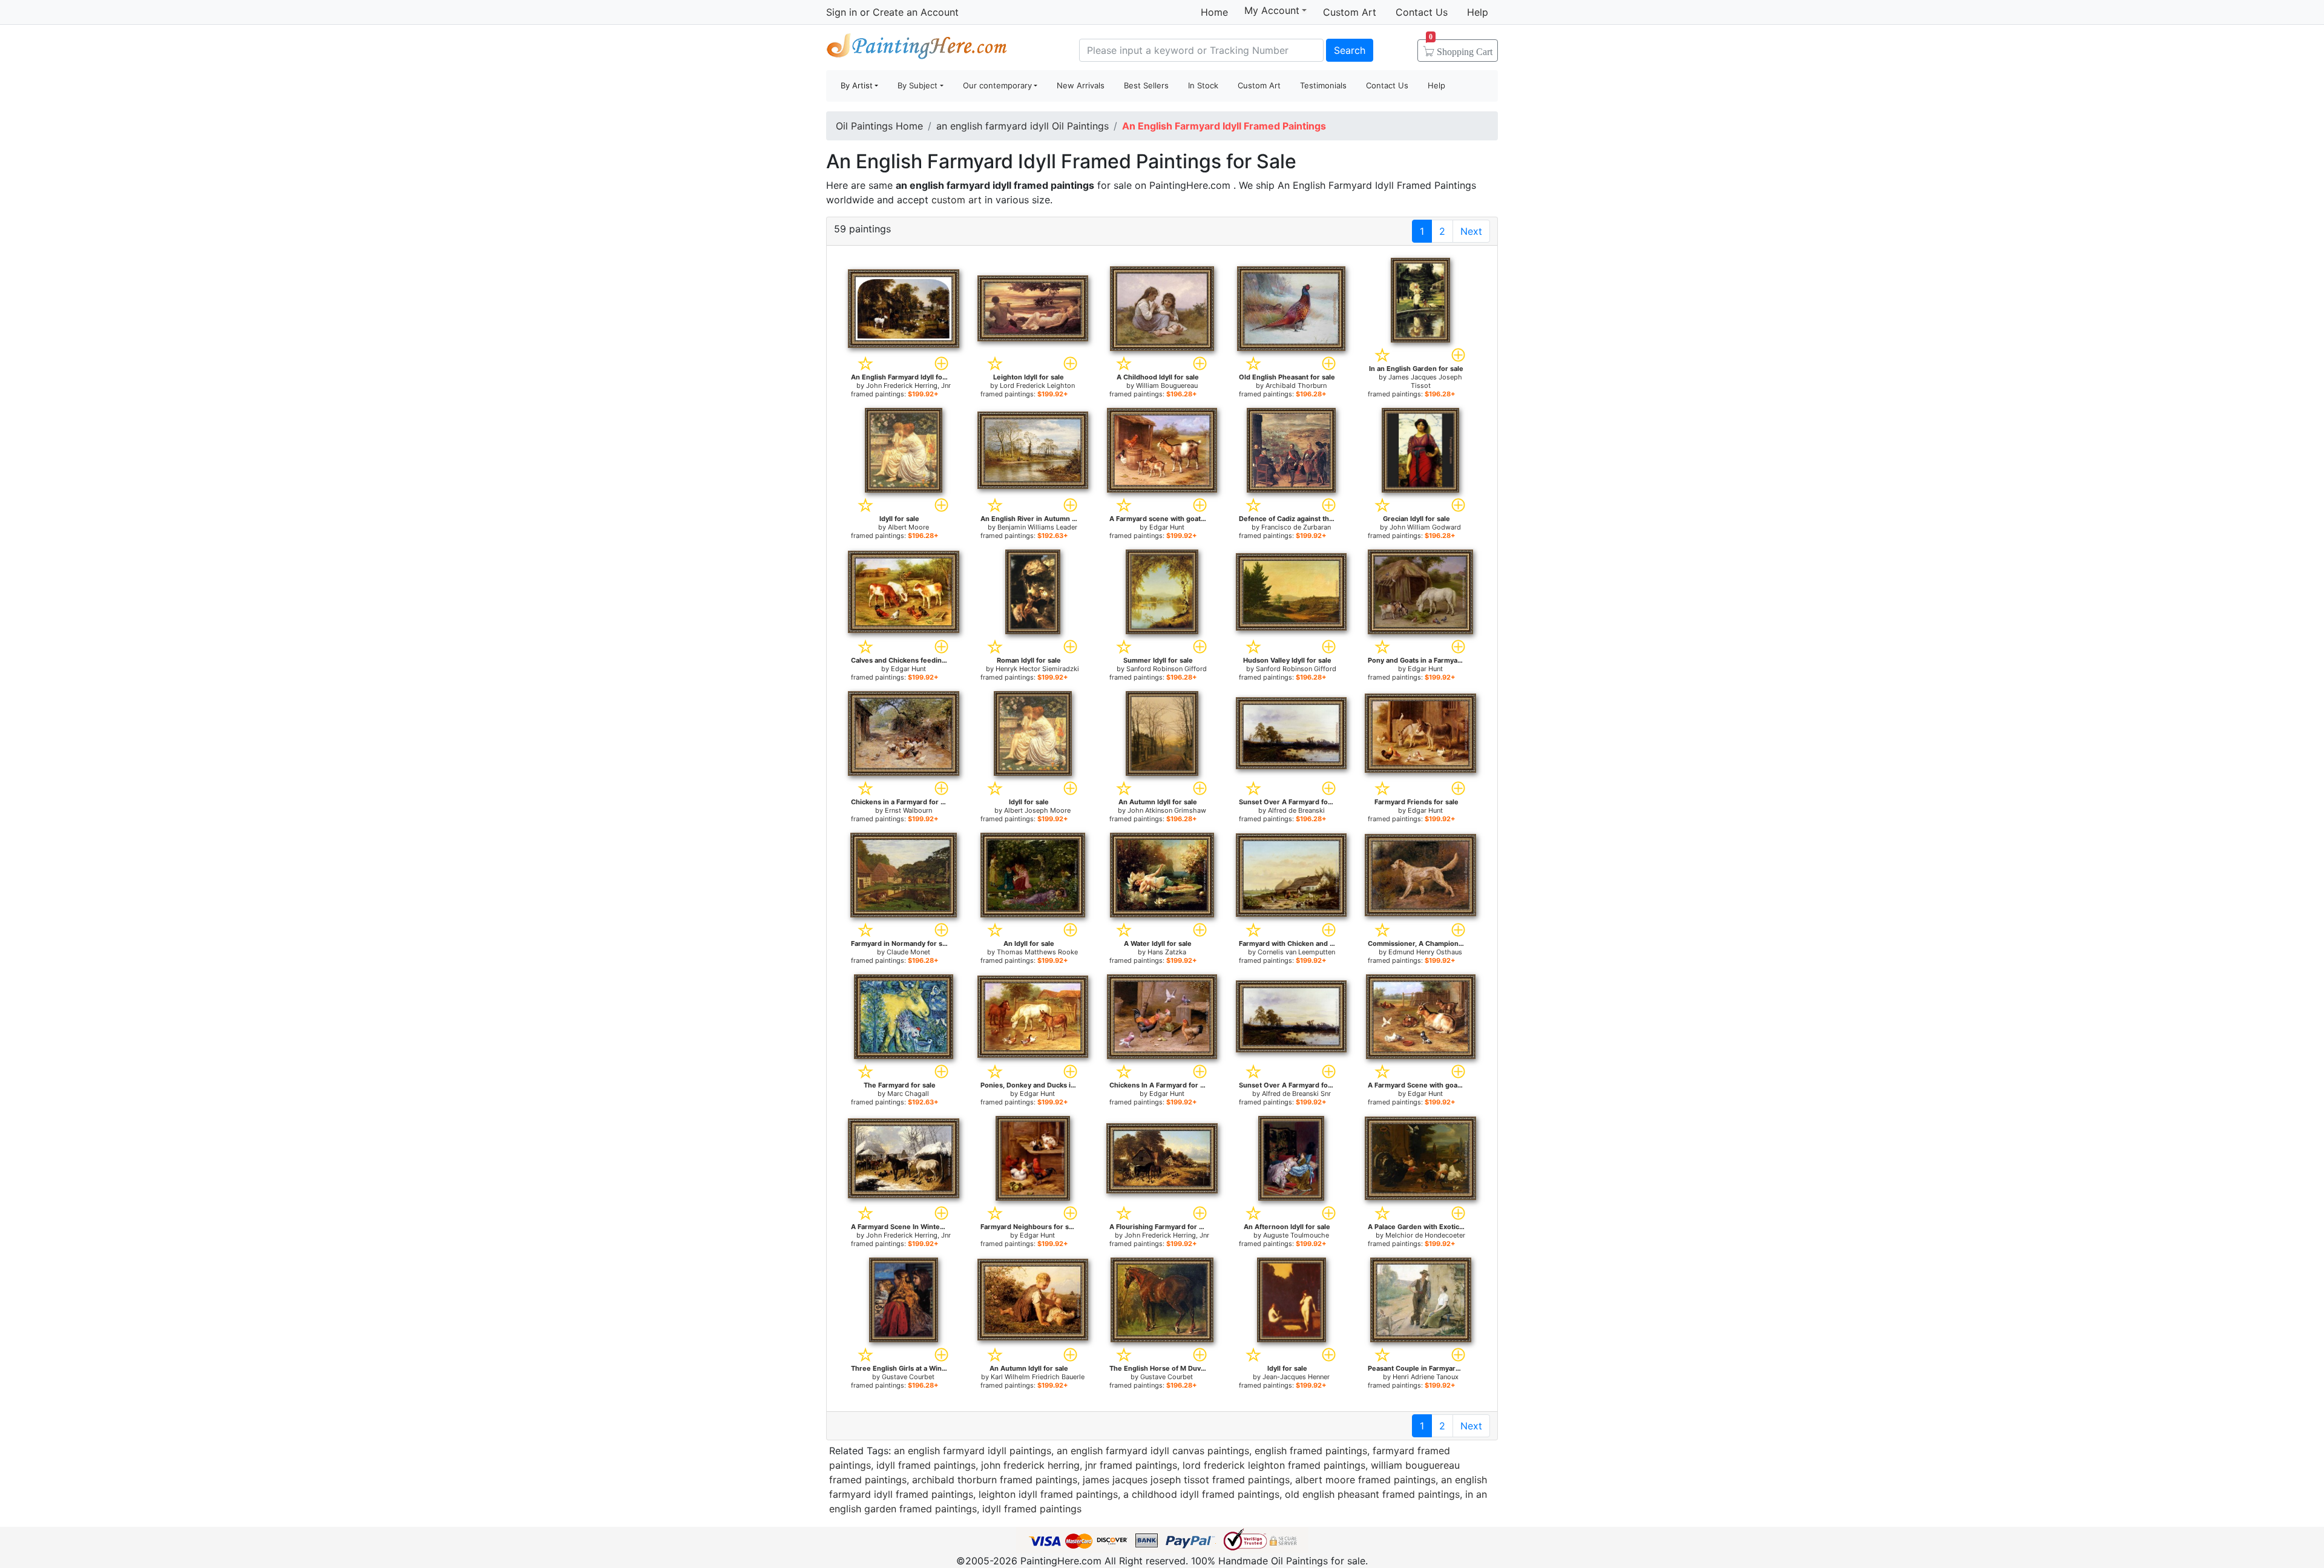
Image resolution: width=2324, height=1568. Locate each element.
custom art (957, 200)
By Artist (857, 85)
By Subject (917, 85)
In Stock (1203, 85)
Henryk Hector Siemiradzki (1037, 669)
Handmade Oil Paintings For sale (917, 49)
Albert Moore (908, 527)
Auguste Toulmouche (1296, 1235)
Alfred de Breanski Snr (1296, 1094)
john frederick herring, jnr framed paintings (1079, 1465)
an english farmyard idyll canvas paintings (1153, 1451)
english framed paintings (1311, 1451)
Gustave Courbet (908, 1377)
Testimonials (1323, 85)
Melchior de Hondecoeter (1425, 1235)
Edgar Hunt (1167, 527)
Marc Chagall (908, 1094)
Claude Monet (908, 952)
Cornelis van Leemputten (1296, 952)
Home (1214, 12)
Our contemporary (997, 85)
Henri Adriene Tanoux (1426, 1377)
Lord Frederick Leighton (1037, 385)
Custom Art (1350, 12)
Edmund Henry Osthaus (1425, 952)
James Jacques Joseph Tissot (1425, 381)
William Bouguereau (1167, 385)
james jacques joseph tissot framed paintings (1186, 1480)
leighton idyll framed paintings (1048, 1494)
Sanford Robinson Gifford (1167, 669)
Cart (1461, 48)
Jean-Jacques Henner (1296, 1377)
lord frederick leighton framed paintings (1274, 1465)
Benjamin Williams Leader (1037, 527)
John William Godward (1425, 527)
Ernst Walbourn (908, 810)
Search (1350, 50)
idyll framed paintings (926, 1465)
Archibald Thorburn (1296, 385)
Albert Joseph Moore (1037, 810)
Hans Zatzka (1167, 952)
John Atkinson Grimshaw (1167, 810)
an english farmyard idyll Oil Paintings (1022, 126)
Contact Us (1422, 12)
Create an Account (916, 12)
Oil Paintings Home (879, 126)
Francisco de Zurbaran (1296, 527)
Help (1478, 12)
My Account (1272, 10)
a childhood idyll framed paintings (1201, 1494)
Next (1471, 231)
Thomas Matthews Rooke (1037, 952)
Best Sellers (1146, 85)
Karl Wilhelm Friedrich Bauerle (1038, 1377)
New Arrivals (1081, 85)
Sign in (842, 12)
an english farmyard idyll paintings (973, 1451)
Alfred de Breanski (1296, 810)
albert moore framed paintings (1365, 1480)
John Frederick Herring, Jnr (908, 385)
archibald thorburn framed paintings (995, 1480)
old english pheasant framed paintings (1372, 1494)
